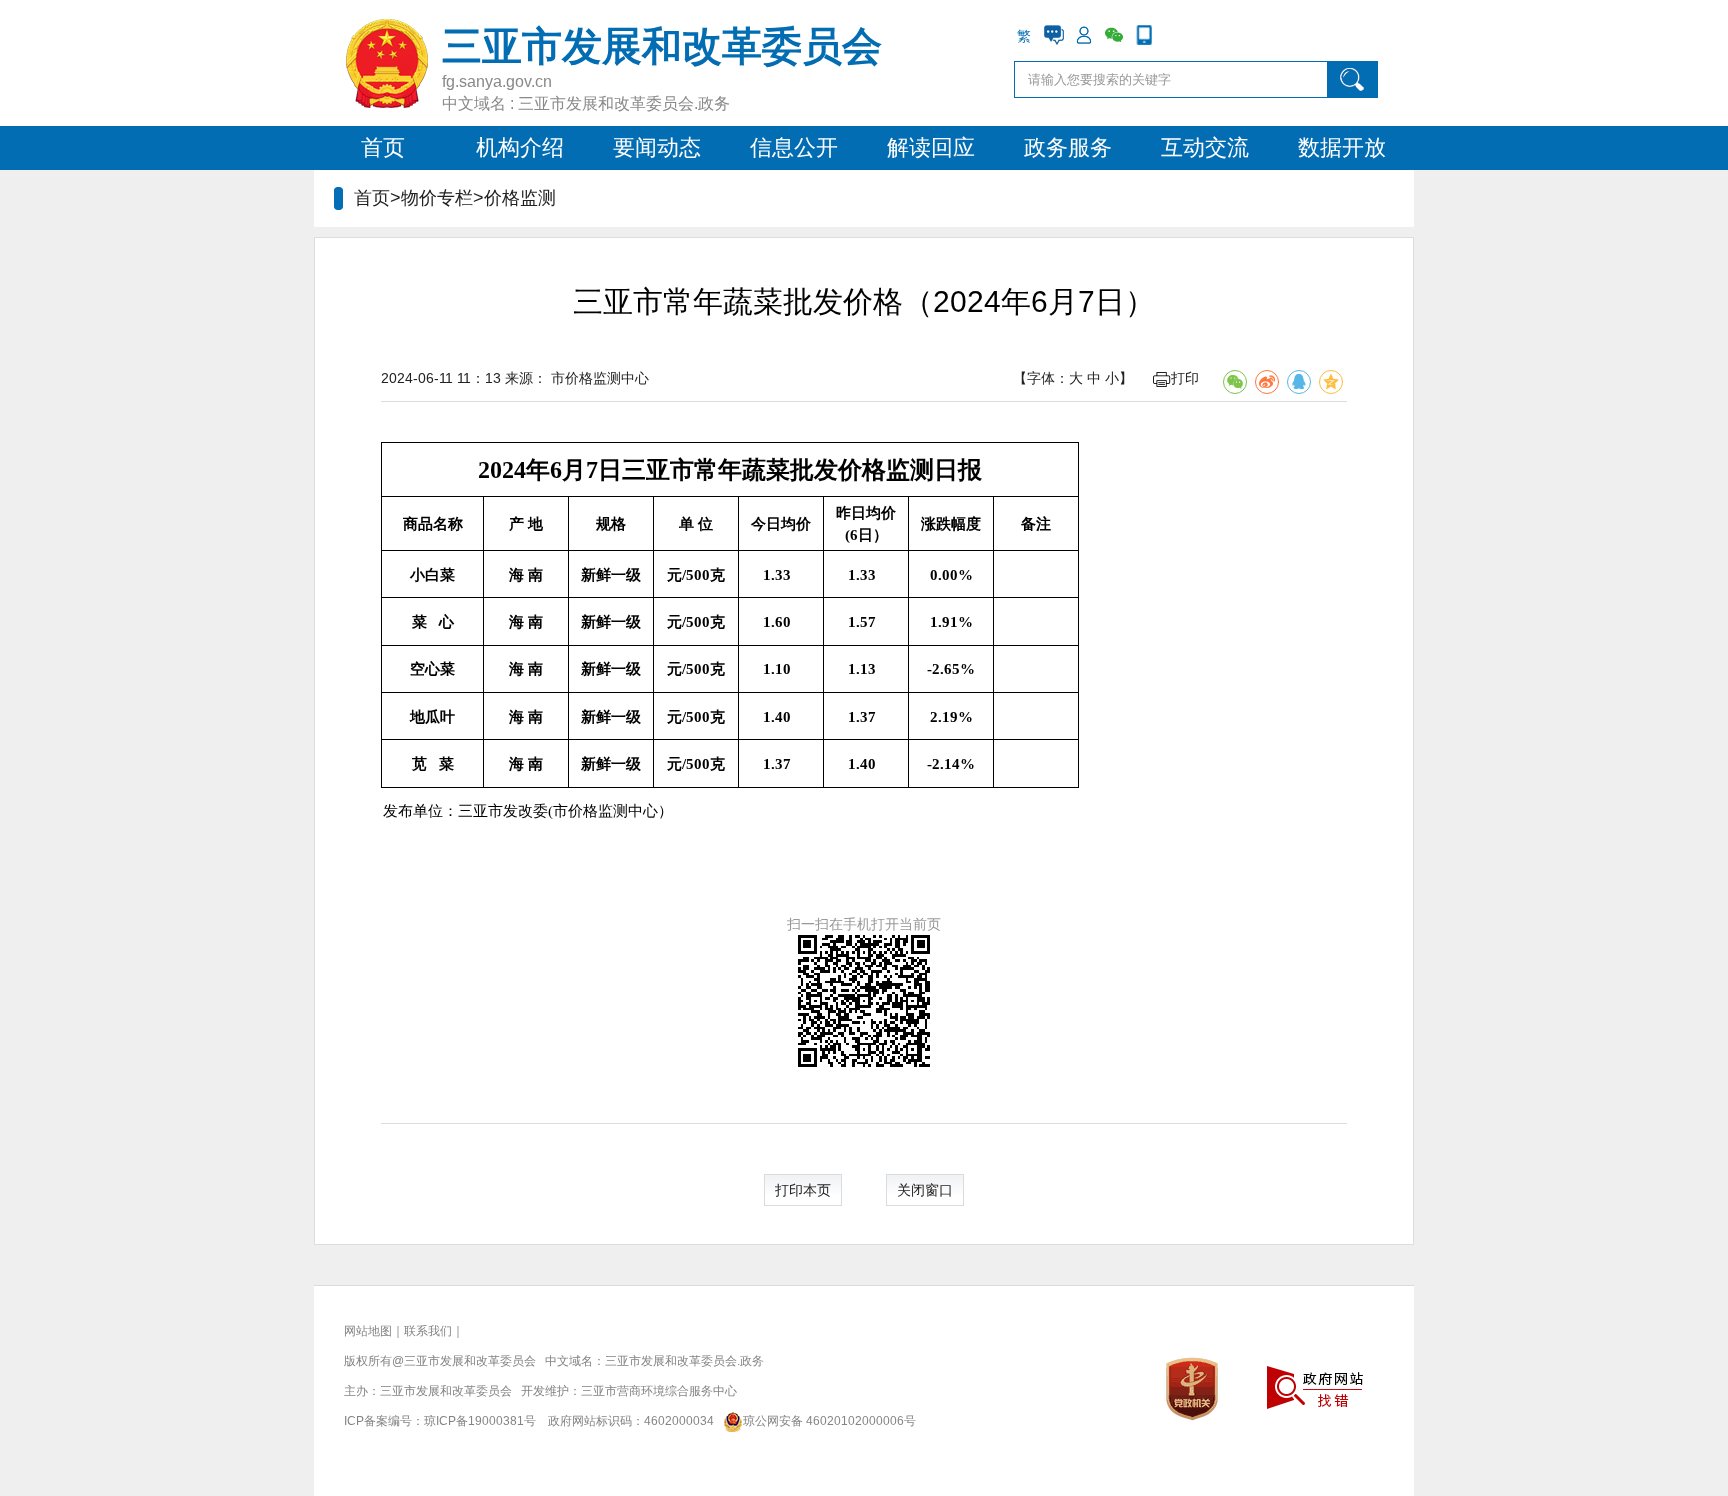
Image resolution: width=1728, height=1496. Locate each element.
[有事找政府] (1054, 35)
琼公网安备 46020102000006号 (829, 1421)
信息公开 (794, 147)
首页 (383, 147)
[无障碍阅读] (1174, 35)
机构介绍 (520, 147)
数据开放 (1342, 147)
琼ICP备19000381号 (480, 1421)
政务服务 (1068, 147)
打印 (1185, 378)
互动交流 (1205, 147)
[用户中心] (1084, 35)
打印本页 (803, 1190)
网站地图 (368, 1331)
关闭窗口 (925, 1190)
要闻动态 (657, 147)
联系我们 (428, 1331)
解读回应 (931, 147)
